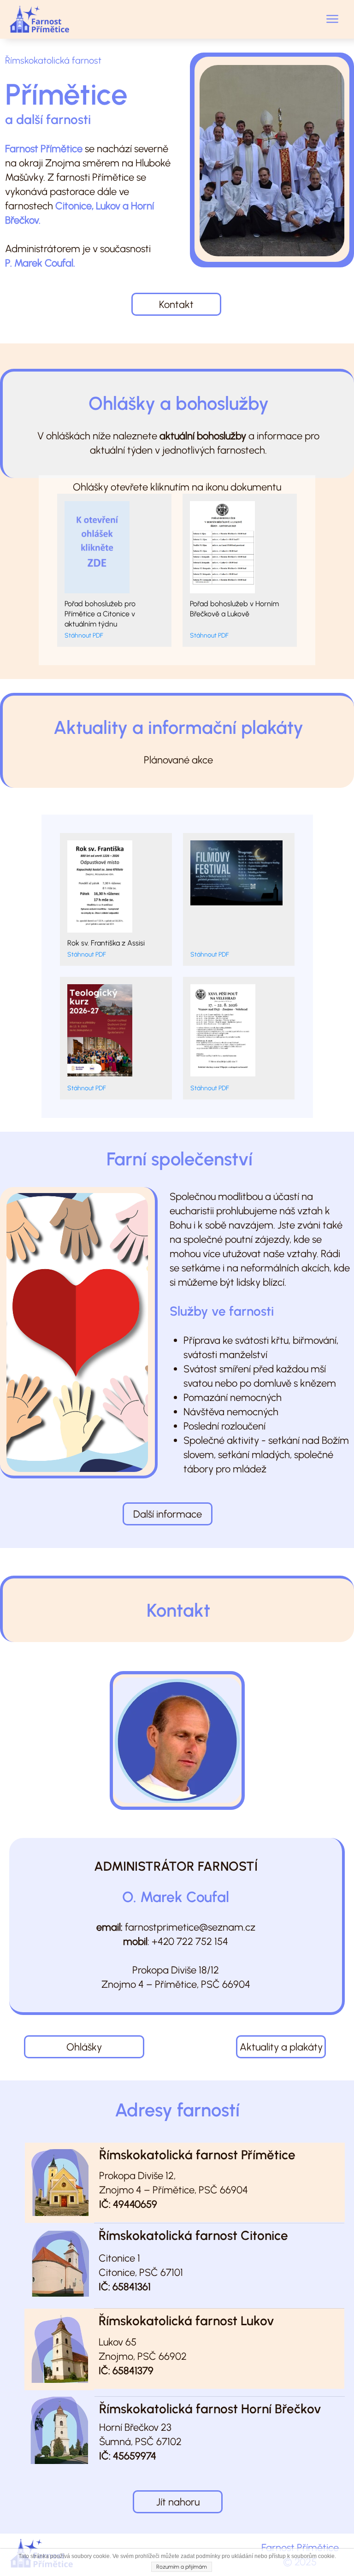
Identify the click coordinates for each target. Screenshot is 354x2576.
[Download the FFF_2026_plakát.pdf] (239, 894)
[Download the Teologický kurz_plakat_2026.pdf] (116, 1033)
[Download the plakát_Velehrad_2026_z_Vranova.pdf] (239, 1033)
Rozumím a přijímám (182, 2567)
